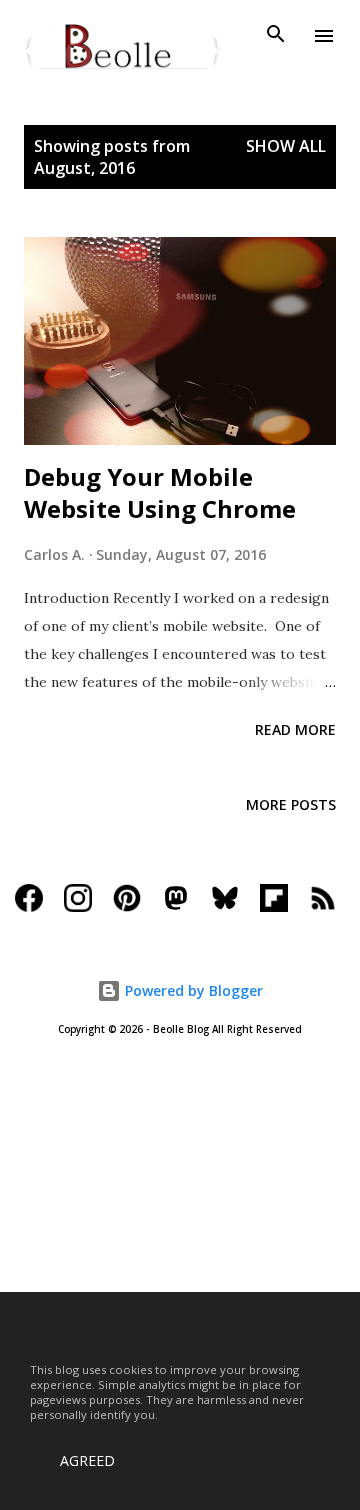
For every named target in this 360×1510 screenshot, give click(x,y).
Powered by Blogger (192, 990)
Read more (295, 729)
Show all (286, 146)
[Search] (276, 36)
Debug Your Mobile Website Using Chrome (160, 492)
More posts (291, 804)
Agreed (87, 1460)
